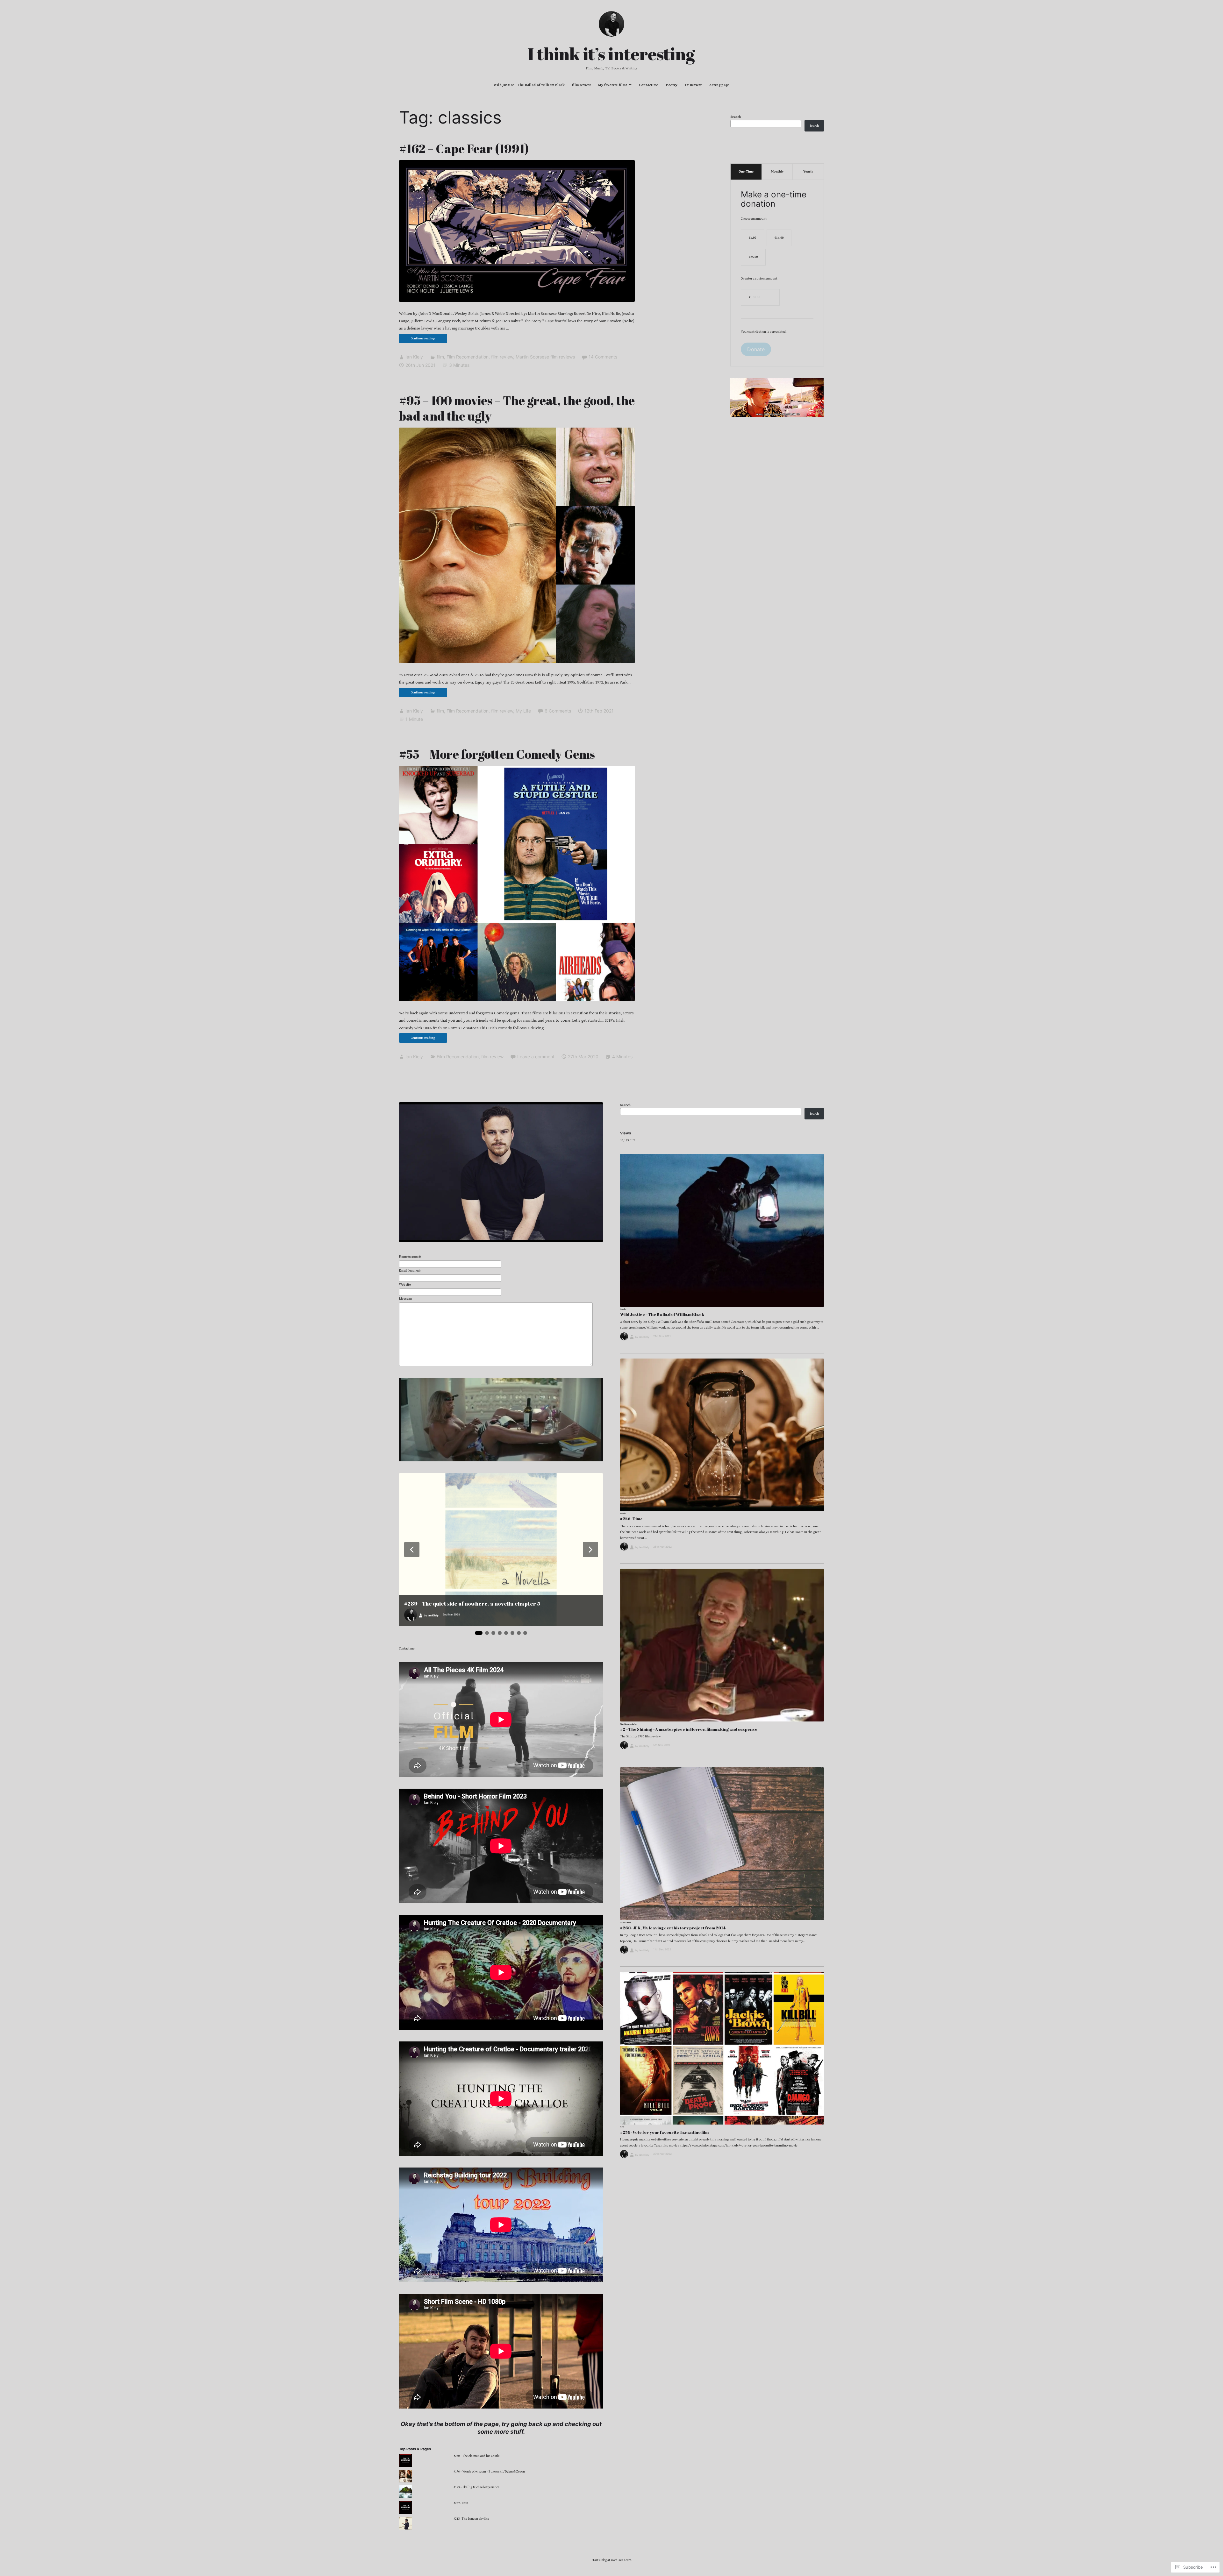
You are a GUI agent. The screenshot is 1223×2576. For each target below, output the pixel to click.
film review (581, 85)
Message (406, 1299)
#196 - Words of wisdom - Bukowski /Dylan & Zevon (489, 2472)
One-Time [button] (746, 172)
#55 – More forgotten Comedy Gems (497, 754)
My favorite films (613, 85)
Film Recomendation (468, 357)
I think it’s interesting (611, 54)
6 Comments (558, 711)
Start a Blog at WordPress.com (611, 2560)
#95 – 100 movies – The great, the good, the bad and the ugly (517, 408)
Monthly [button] (777, 172)
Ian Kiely (414, 357)
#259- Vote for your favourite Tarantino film (664, 2132)
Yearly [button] (808, 172)
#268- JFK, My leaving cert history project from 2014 (673, 1928)
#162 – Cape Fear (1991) (464, 149)
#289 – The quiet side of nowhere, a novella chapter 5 (472, 1604)
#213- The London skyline (471, 2519)
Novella (623, 1309)
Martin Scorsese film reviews (545, 357)
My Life (523, 711)
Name (410, 1257)
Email (410, 1271)
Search (736, 117)
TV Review (693, 85)
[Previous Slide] (412, 1550)
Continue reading (417, 340)
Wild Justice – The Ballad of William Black (529, 85)
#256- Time (631, 1519)
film (440, 357)
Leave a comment (536, 1057)
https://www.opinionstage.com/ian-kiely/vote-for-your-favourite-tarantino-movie (739, 2146)
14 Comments (603, 357)
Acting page (719, 85)
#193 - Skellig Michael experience (476, 2487)
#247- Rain (461, 2503)
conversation (625, 1922)
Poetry (672, 85)
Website (405, 1285)
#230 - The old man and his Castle (477, 2456)
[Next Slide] (590, 1550)
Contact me (649, 85)
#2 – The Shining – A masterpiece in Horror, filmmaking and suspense (689, 1729)
